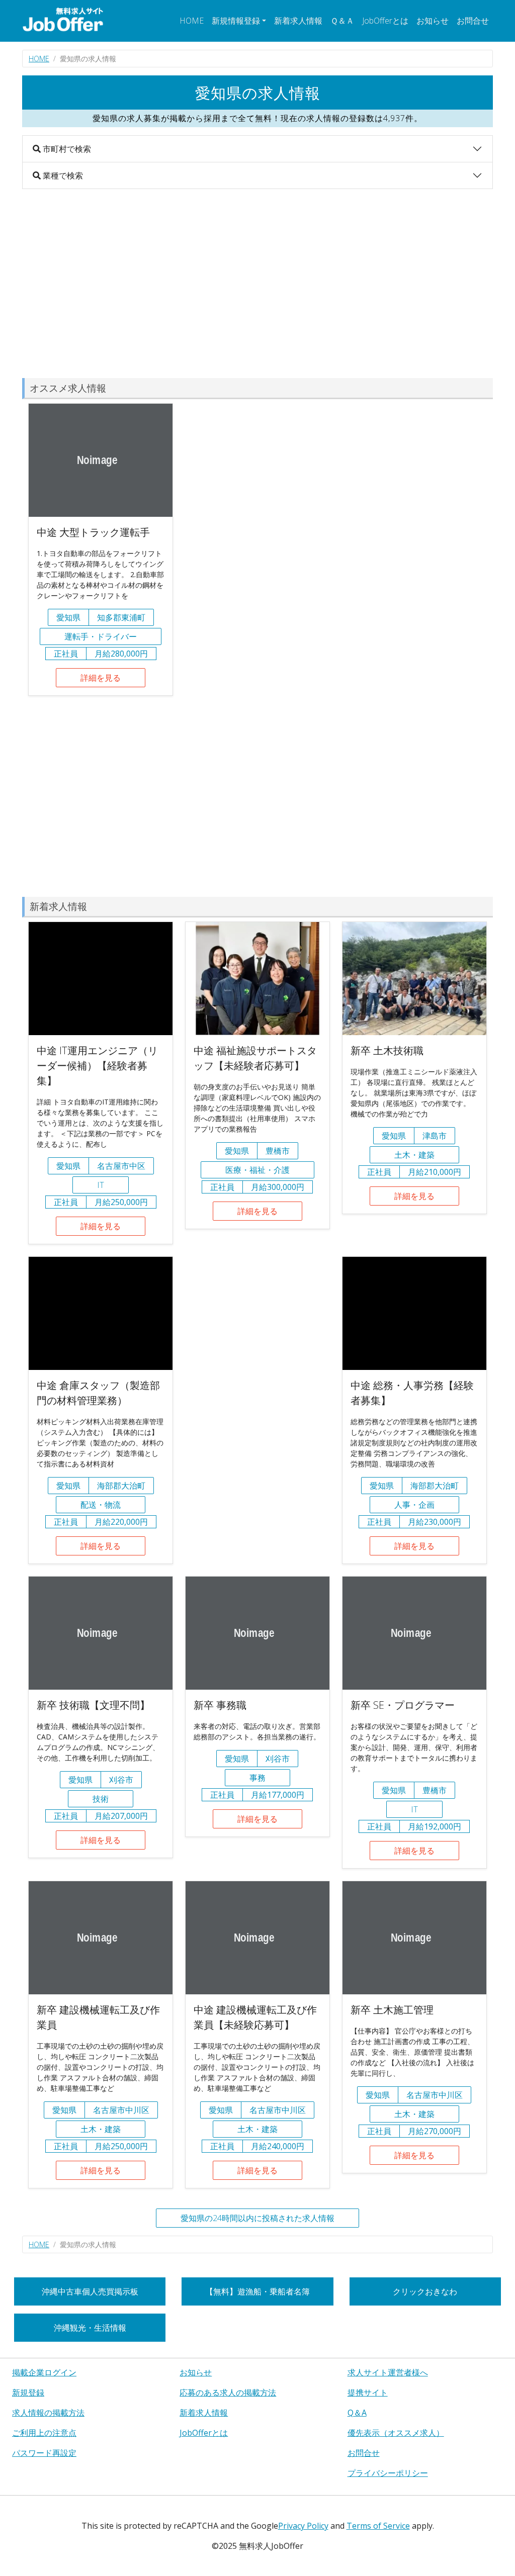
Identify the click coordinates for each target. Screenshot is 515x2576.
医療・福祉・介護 (257, 1170)
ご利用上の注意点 (44, 2433)
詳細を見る (101, 678)
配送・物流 (101, 1505)
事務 (257, 1778)
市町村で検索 (66, 149)
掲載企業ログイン (44, 2372)
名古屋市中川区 (121, 2110)
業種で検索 (62, 175)
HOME (192, 21)
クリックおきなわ (425, 2291)
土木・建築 (414, 1155)
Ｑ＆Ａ (342, 21)
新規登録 (28, 2393)
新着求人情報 (298, 21)
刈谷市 (121, 1780)
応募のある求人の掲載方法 (228, 2393)
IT (101, 1185)
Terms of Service (378, 2526)
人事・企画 (414, 1505)
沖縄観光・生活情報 (90, 2328)
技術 (101, 1799)
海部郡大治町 (121, 1486)
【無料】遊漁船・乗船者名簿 (257, 2291)
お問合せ (473, 21)
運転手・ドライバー (101, 636)
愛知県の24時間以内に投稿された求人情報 (257, 2218)
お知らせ (433, 21)
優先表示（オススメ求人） (396, 2433)
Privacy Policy (303, 2526)
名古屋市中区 (121, 1166)
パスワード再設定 (44, 2453)
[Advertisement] (257, 284)
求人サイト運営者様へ (388, 2372)
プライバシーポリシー (388, 2473)
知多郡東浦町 (121, 617)
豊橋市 (278, 1151)
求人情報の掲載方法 (48, 2413)
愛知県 (68, 617)
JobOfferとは (385, 21)
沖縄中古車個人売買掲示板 (90, 2291)
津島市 (435, 1136)
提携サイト (368, 2393)
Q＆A (357, 2413)
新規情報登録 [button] (236, 21)
